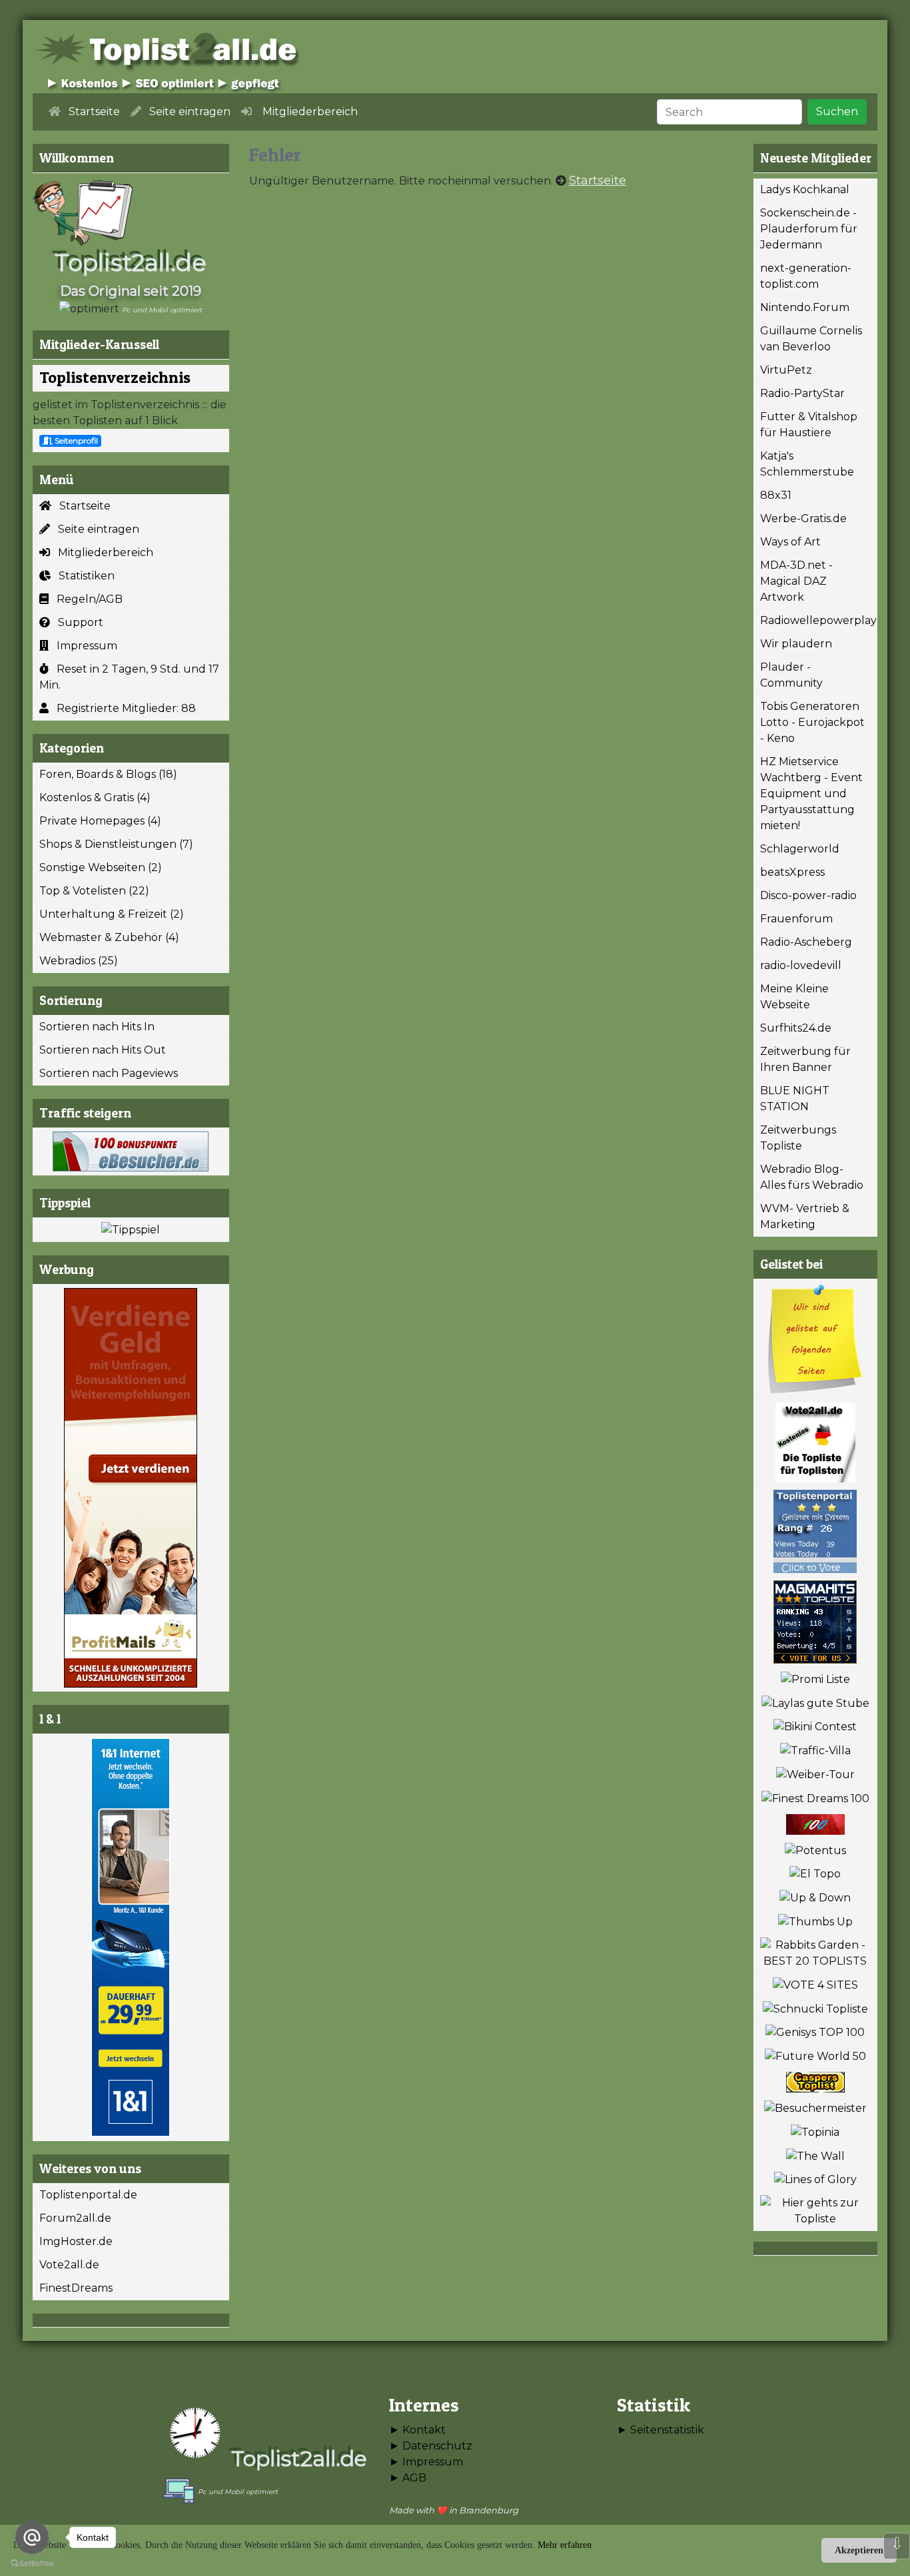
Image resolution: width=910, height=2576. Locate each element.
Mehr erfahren (565, 2545)
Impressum (83, 646)
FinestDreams (76, 2288)
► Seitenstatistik (661, 2430)
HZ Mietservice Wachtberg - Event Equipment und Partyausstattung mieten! (811, 794)
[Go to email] (32, 2537)
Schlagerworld (800, 849)
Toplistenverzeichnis (115, 377)
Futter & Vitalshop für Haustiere (809, 425)
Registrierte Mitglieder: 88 (122, 708)
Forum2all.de (75, 2218)
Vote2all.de (69, 2265)
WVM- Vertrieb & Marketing (805, 1216)
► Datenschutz (431, 2446)
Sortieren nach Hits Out (103, 1050)
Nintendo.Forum (805, 307)
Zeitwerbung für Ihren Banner (805, 1059)
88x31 (776, 495)
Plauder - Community (791, 675)
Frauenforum (796, 919)
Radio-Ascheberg (806, 942)
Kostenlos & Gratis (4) (95, 798)
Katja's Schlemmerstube (807, 464)
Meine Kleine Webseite (794, 997)
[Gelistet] (815, 1339)
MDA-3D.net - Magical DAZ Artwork (796, 581)
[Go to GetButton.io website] (32, 2563)
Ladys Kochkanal (805, 189)
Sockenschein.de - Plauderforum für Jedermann (809, 229)
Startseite (81, 506)
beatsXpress (792, 872)
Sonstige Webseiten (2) (101, 867)
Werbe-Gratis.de (803, 518)
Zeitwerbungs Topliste (798, 1138)
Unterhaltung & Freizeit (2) (112, 914)
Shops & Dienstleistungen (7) (116, 844)
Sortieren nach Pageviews (109, 1073)
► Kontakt (417, 2430)
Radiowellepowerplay (818, 620)
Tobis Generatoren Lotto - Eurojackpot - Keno (812, 722)
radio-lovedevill (801, 965)
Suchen (837, 112)
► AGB (408, 2478)
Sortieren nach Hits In (97, 1027)
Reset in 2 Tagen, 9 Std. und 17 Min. (129, 677)
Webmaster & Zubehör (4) (109, 937)
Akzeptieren (859, 2550)
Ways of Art (790, 542)
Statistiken (83, 576)
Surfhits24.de (796, 1028)
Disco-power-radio (808, 895)
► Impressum (426, 2462)
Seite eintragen (95, 529)
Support (77, 622)
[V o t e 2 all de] (815, 1443)
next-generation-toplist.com (806, 276)
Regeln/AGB (86, 599)
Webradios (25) (79, 961)
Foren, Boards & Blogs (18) (108, 774)
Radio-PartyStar (802, 393)
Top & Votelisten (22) (94, 891)
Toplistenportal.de (88, 2195)
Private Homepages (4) (100, 821)
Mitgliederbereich (102, 552)
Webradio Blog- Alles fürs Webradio (812, 1177)
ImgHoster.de (76, 2241)
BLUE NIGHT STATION (795, 1099)
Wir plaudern (796, 644)
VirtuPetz (786, 370)
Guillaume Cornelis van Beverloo (811, 339)
